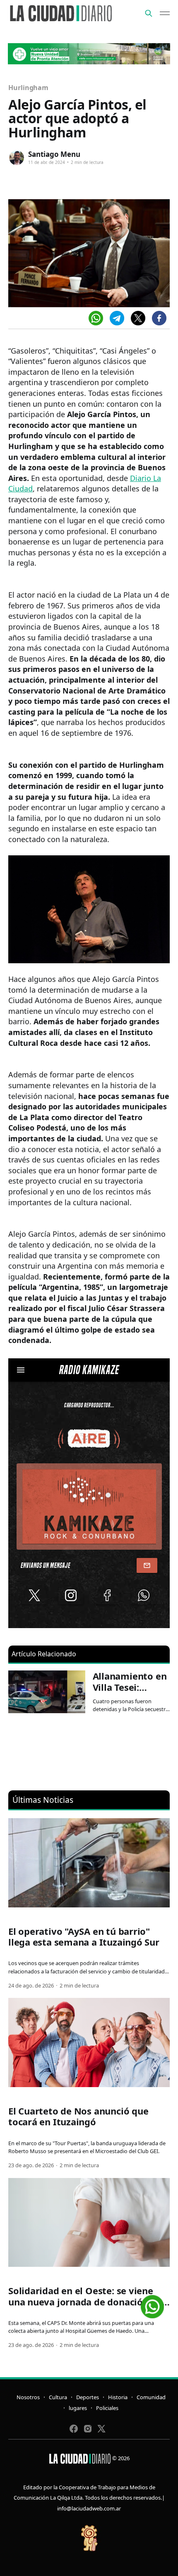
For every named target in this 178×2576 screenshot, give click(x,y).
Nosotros (28, 2397)
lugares (78, 2408)
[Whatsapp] (96, 318)
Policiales (107, 2408)
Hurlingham (28, 88)
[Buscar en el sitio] (149, 13)
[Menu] (165, 13)
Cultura (58, 2397)
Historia (118, 2397)
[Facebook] (159, 318)
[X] (138, 318)
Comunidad (151, 2397)
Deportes (88, 2397)
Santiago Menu (54, 154)
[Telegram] (117, 318)
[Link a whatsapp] (152, 2304)
